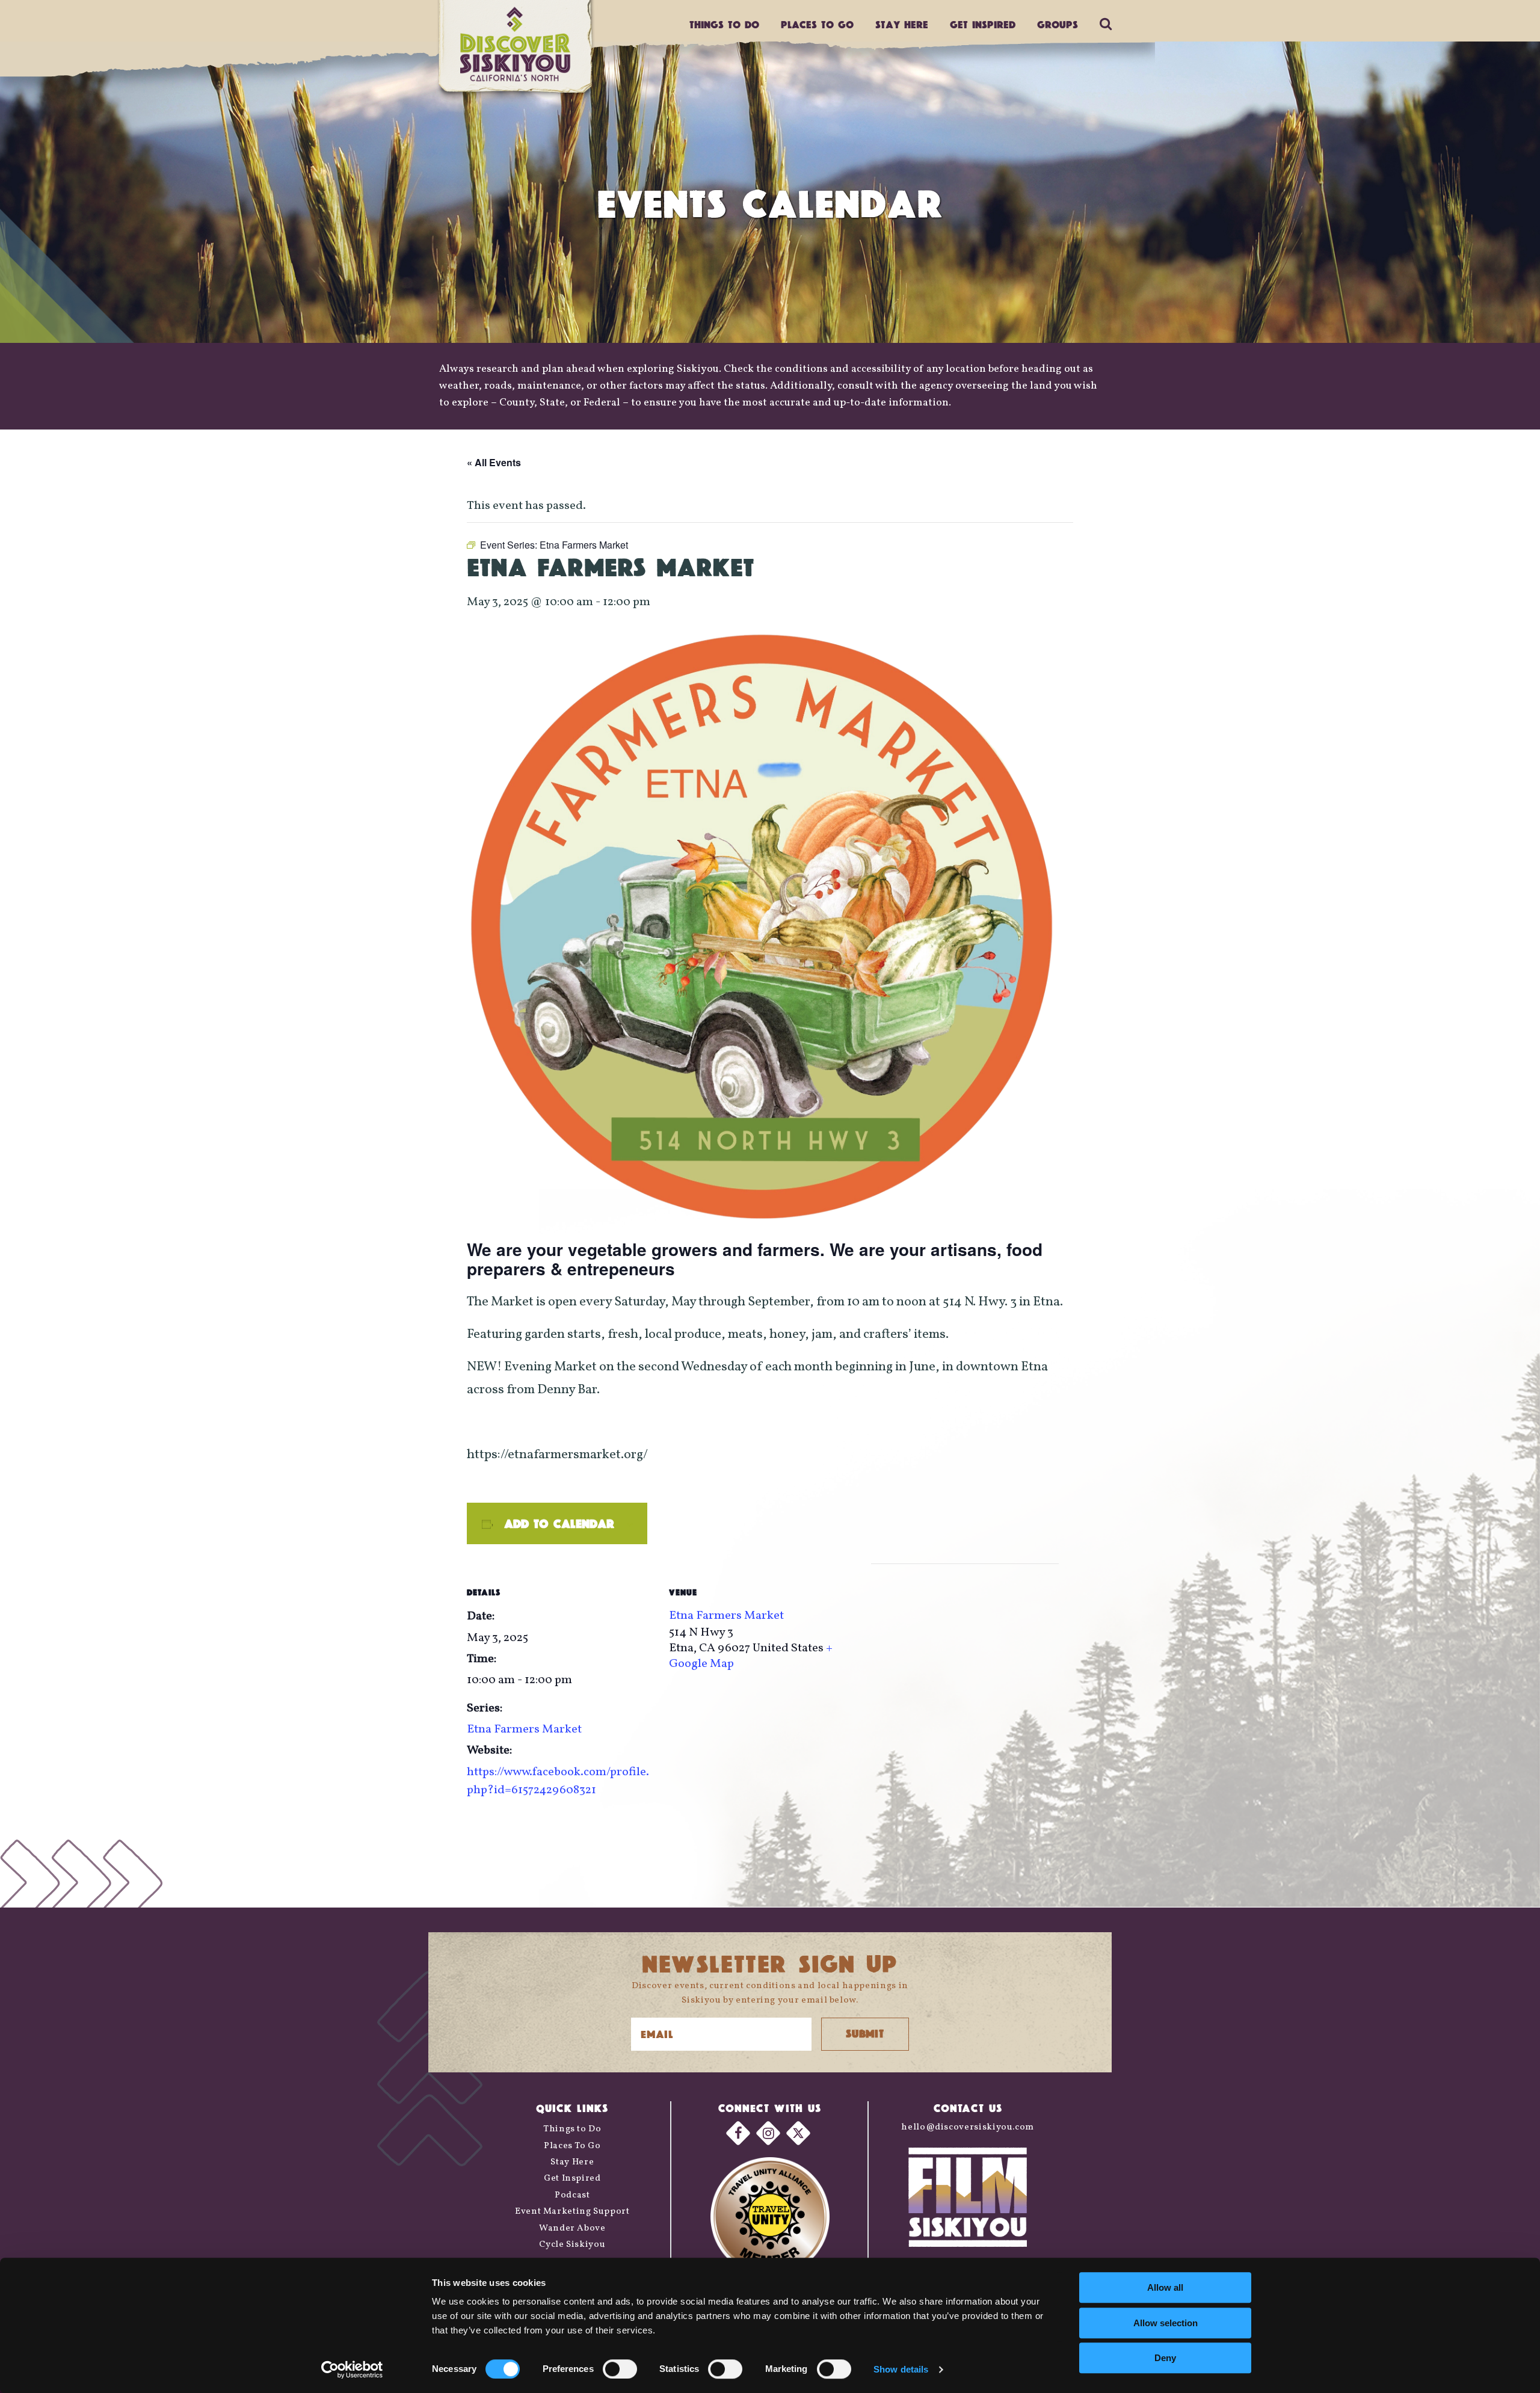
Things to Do (572, 2129)
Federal (602, 403)
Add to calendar (559, 1523)
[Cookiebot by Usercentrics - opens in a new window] (352, 2370)
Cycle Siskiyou (572, 2245)
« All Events (494, 462)
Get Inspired (983, 24)
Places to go (817, 24)
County (517, 403)
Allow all (1165, 2287)
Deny (1165, 2358)
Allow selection (1166, 2323)
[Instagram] (768, 2133)
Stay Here (902, 24)
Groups (1058, 24)
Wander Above (572, 2228)
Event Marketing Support (572, 2212)
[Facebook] (738, 2133)
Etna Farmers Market (524, 1729)
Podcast (572, 2195)
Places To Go (572, 2146)
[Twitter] (798, 2133)
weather (459, 386)
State (552, 403)
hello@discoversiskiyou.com (968, 2127)
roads (498, 386)
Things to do (724, 24)
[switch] (620, 2369)
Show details (901, 2369)
